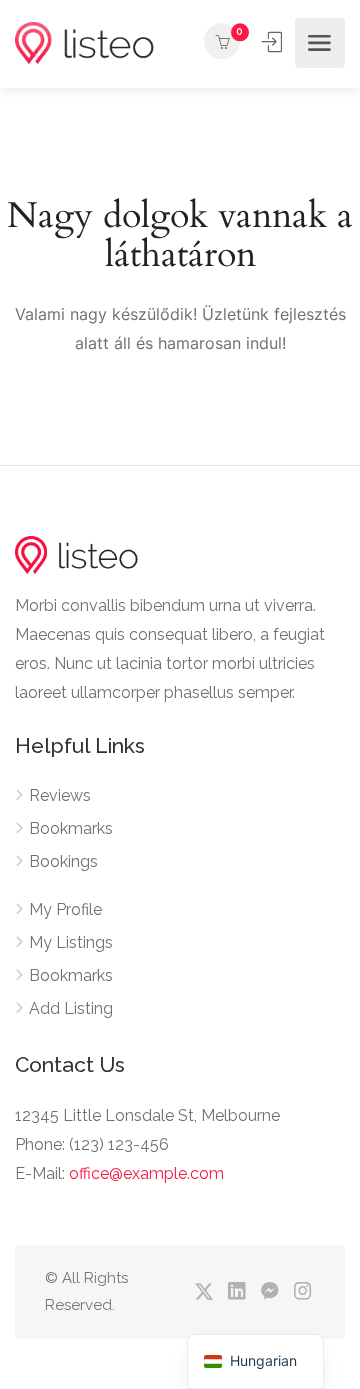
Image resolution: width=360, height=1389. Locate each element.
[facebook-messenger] (269, 1292)
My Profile (65, 909)
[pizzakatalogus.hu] (84, 43)
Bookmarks (71, 828)
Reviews (60, 795)
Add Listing (71, 1008)
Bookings (63, 861)
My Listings (71, 942)
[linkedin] (236, 1292)
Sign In (274, 42)
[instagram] (302, 1292)
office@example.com (146, 1173)
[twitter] (203, 1292)
